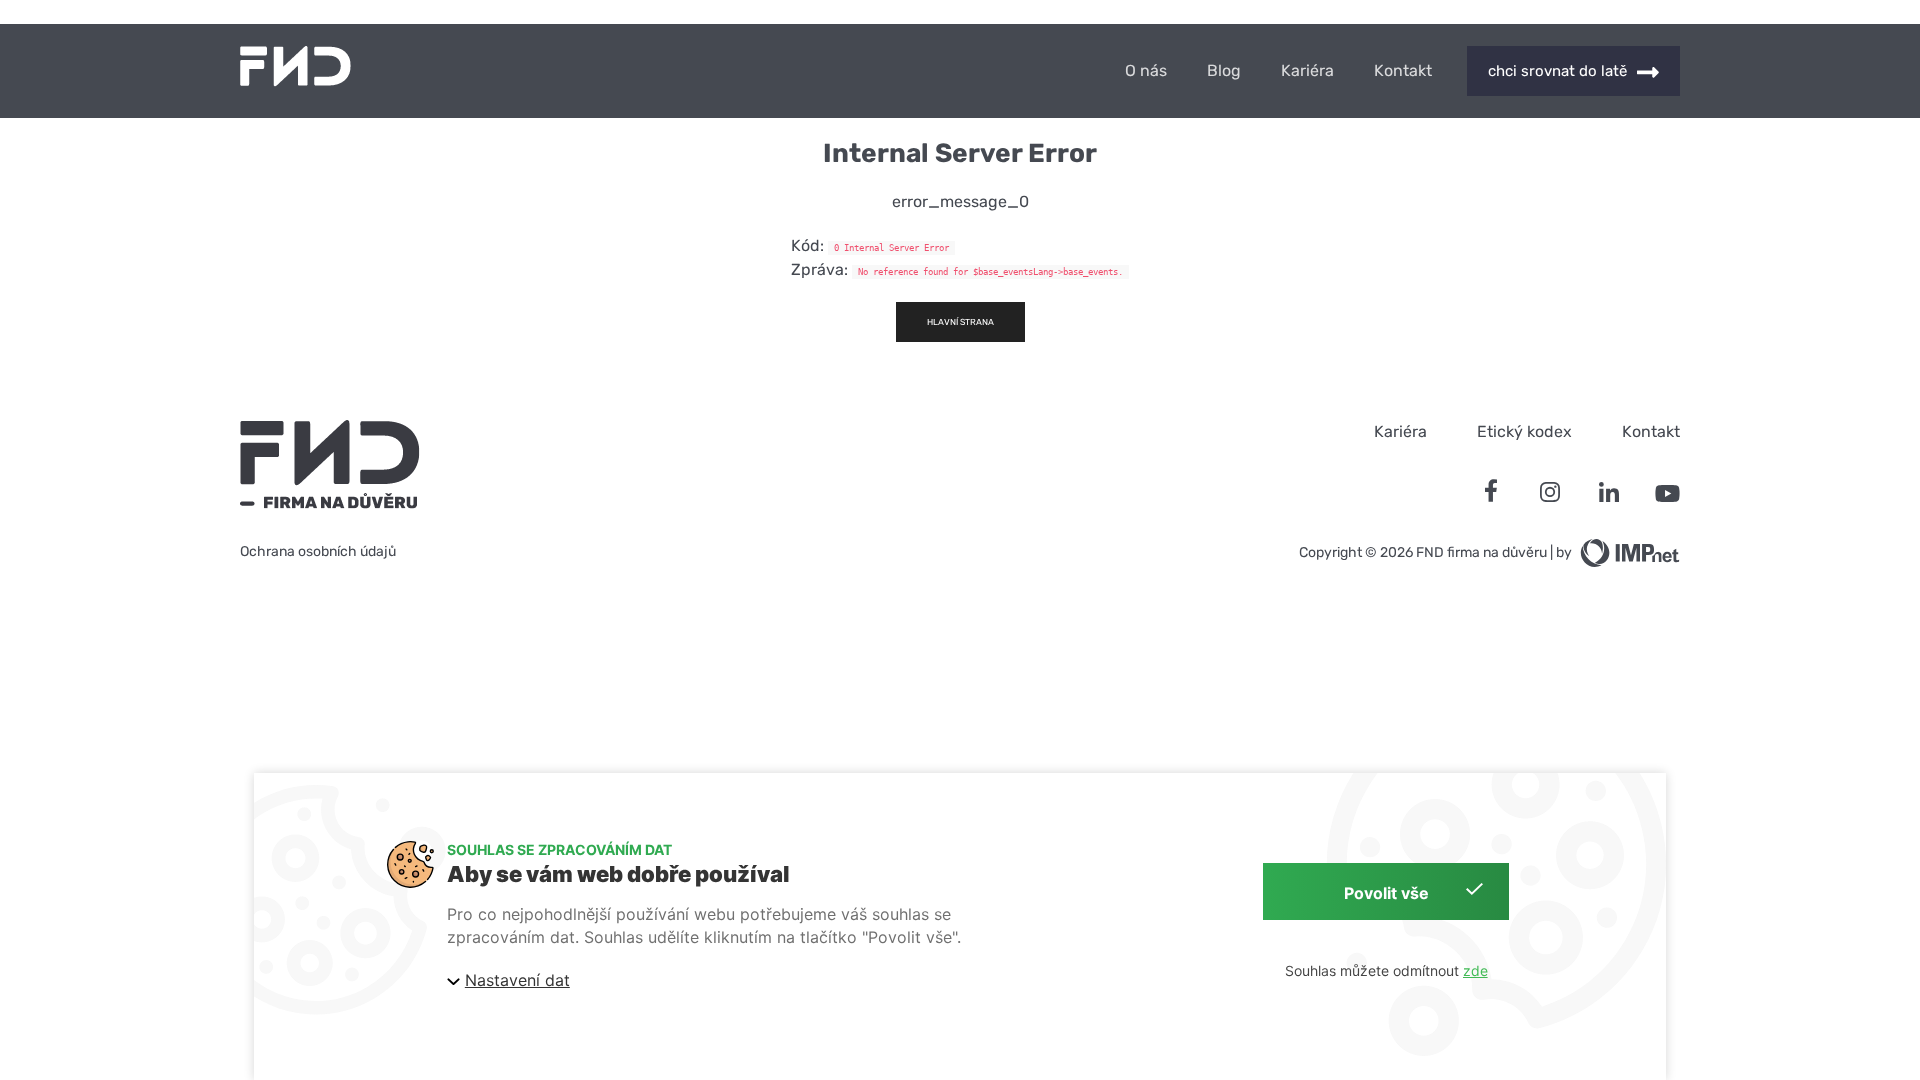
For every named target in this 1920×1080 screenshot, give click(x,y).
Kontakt (1403, 71)
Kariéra (1307, 71)
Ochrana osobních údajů (318, 551)
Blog (1224, 71)
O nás (1146, 71)
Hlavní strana (960, 322)
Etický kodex (1524, 431)
